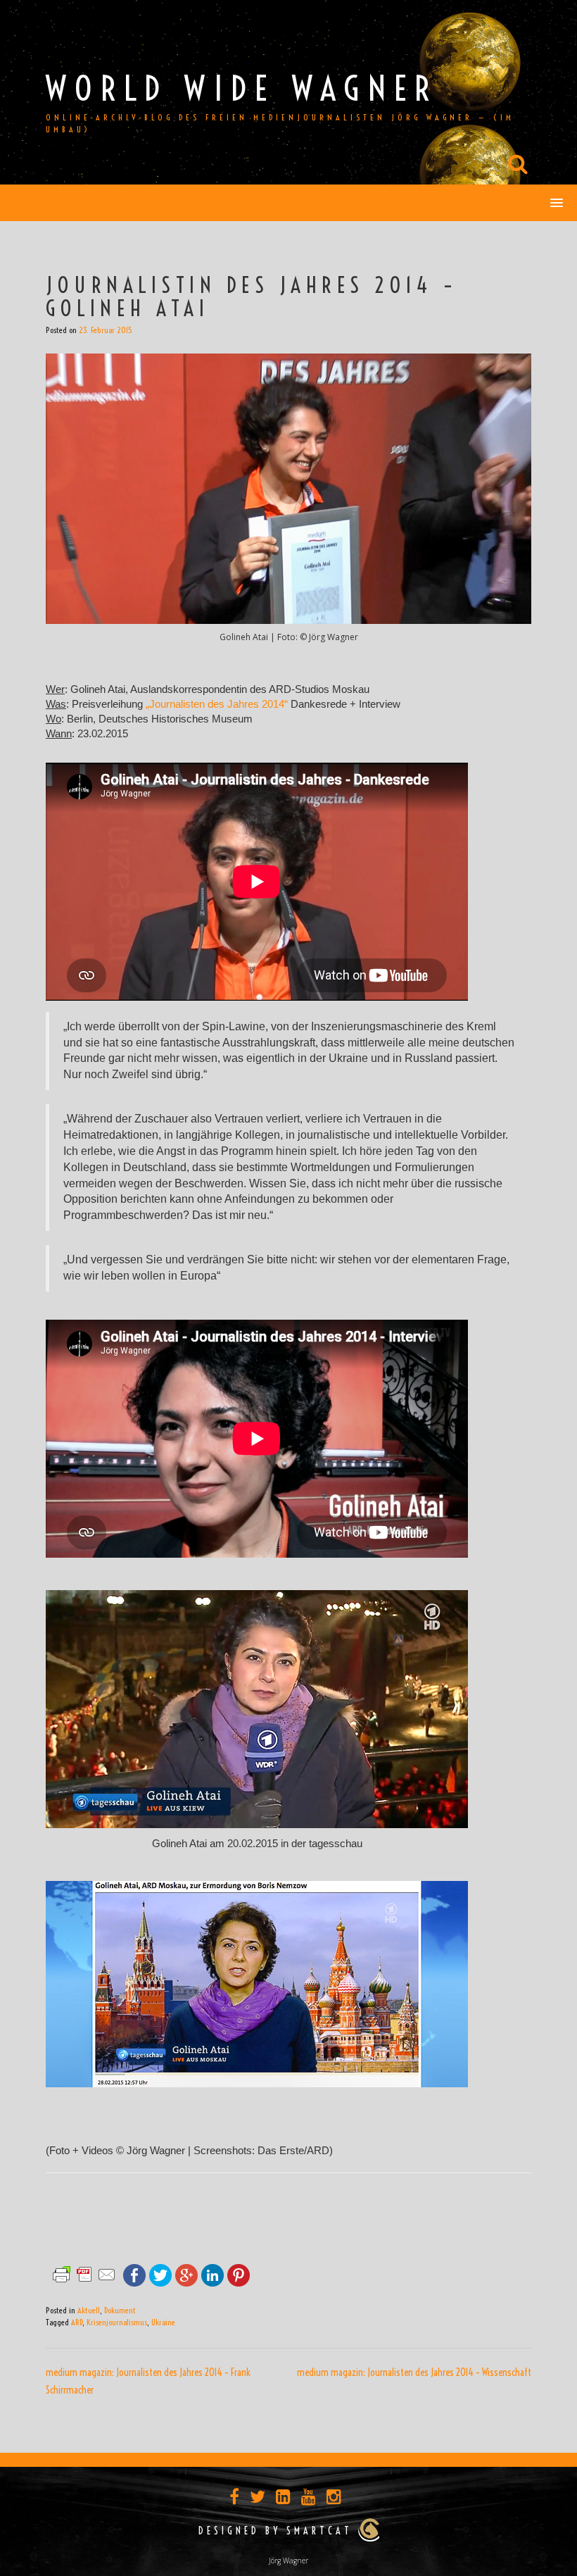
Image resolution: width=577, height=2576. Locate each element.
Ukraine (163, 2322)
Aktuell (89, 2310)
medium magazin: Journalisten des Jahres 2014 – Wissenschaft (414, 2372)
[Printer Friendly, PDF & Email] (84, 2274)
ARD (77, 2322)
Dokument (120, 2310)
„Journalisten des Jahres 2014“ (217, 704)
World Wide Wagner (242, 88)
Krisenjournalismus (117, 2322)
